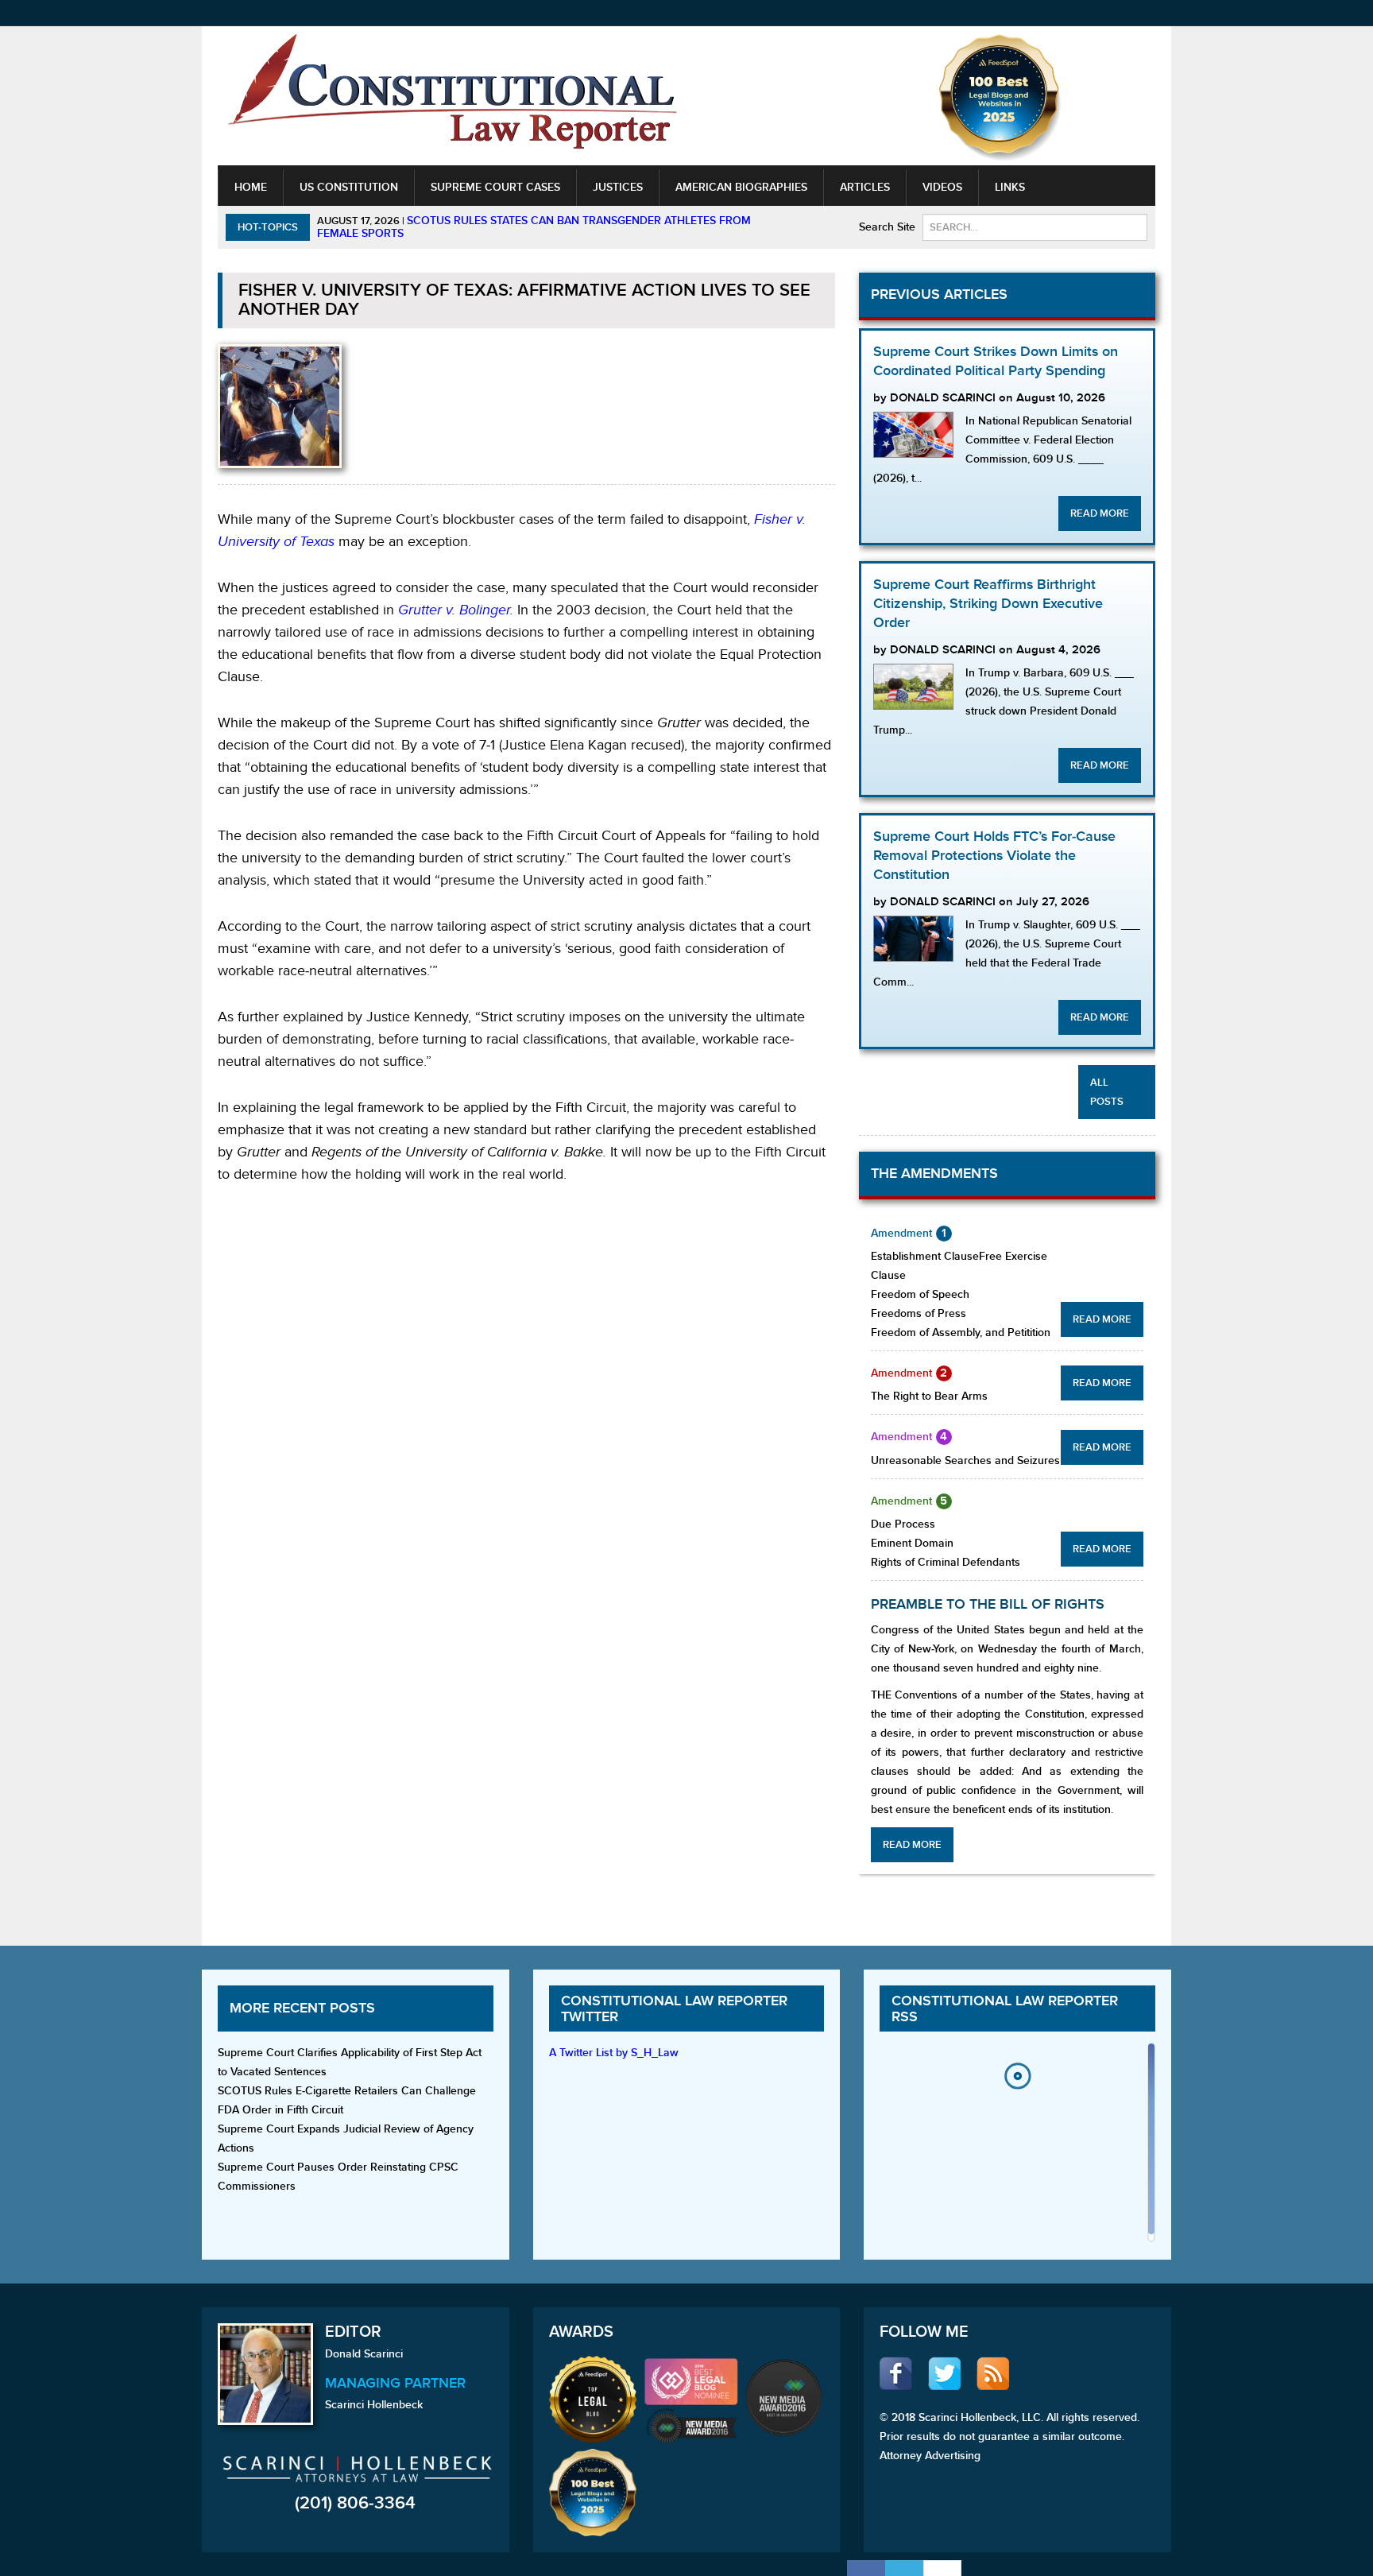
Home (251, 187)
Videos (942, 187)
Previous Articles (939, 294)
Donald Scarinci (364, 2354)
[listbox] (1017, 2146)
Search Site (887, 227)
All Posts (1107, 1092)
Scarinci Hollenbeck (374, 2405)
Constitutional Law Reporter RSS (1005, 2009)
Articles (865, 187)
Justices (618, 187)
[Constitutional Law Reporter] (452, 97)
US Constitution (349, 187)
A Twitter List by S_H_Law (614, 2053)
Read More (1100, 513)
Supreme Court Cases (495, 187)
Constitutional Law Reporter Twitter (674, 2009)
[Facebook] (866, 2568)
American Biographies (741, 187)
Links (1010, 187)
